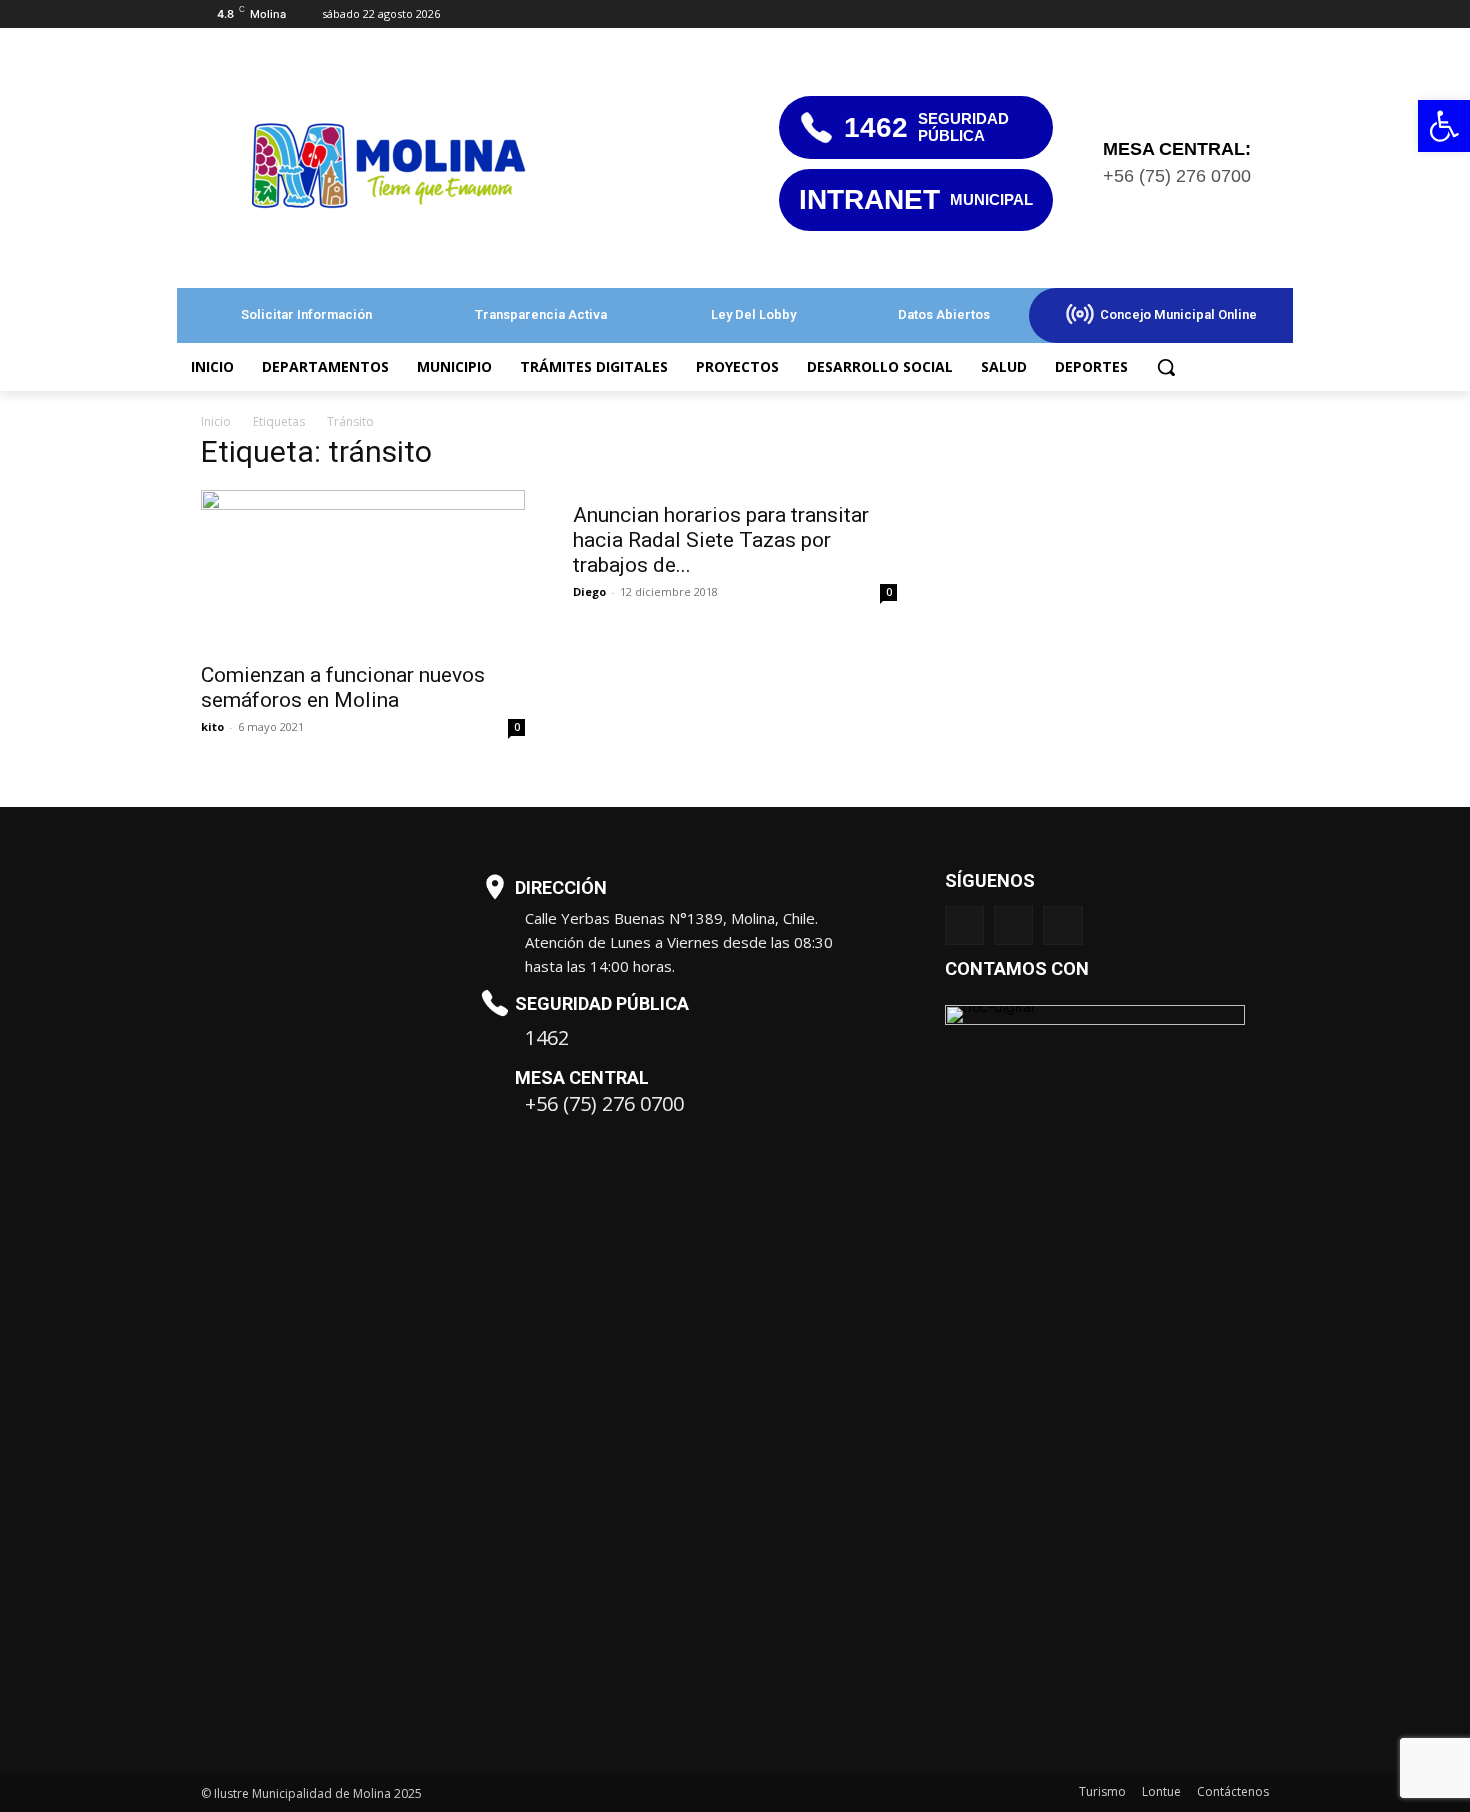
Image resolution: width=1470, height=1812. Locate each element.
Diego (589, 591)
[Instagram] (1013, 925)
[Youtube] (1062, 925)
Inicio (216, 421)
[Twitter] (1257, 14)
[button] (1166, 367)
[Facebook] (1229, 14)
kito (212, 726)
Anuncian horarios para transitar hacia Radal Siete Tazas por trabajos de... (721, 540)
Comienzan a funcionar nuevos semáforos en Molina (343, 687)
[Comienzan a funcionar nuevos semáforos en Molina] (363, 570)
